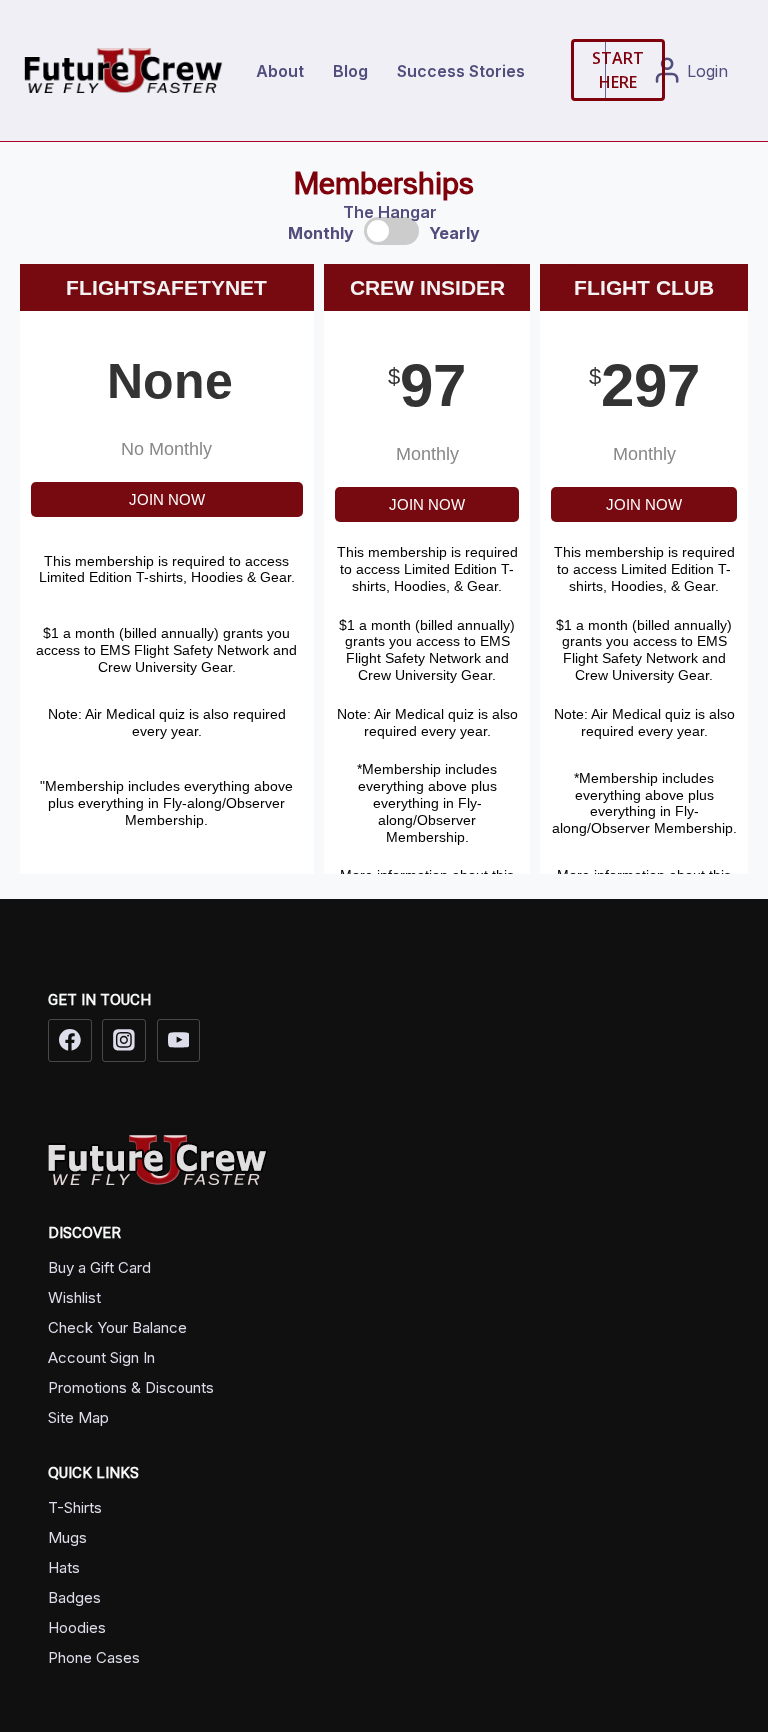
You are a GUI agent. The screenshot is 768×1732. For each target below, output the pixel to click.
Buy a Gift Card (99, 1267)
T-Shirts (75, 1507)
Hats (64, 1567)
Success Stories (461, 71)
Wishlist (74, 1297)
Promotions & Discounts (131, 1387)
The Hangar (390, 212)
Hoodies (77, 1627)
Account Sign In (101, 1357)
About (280, 71)
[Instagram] (124, 1041)
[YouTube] (179, 1041)
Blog (350, 71)
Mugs (67, 1537)
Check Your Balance (117, 1327)
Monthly (321, 233)
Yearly (454, 233)
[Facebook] (70, 1041)
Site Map (78, 1417)
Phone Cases (94, 1657)
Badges (74, 1597)
